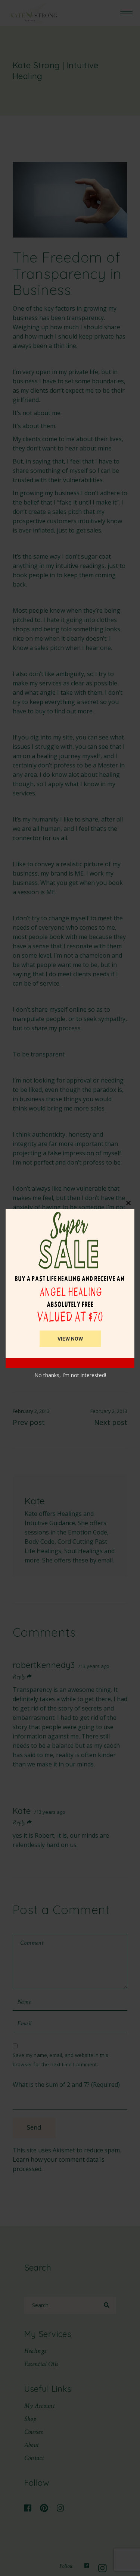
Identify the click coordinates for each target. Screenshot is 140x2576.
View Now (70, 1339)
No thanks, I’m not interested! (70, 1375)
